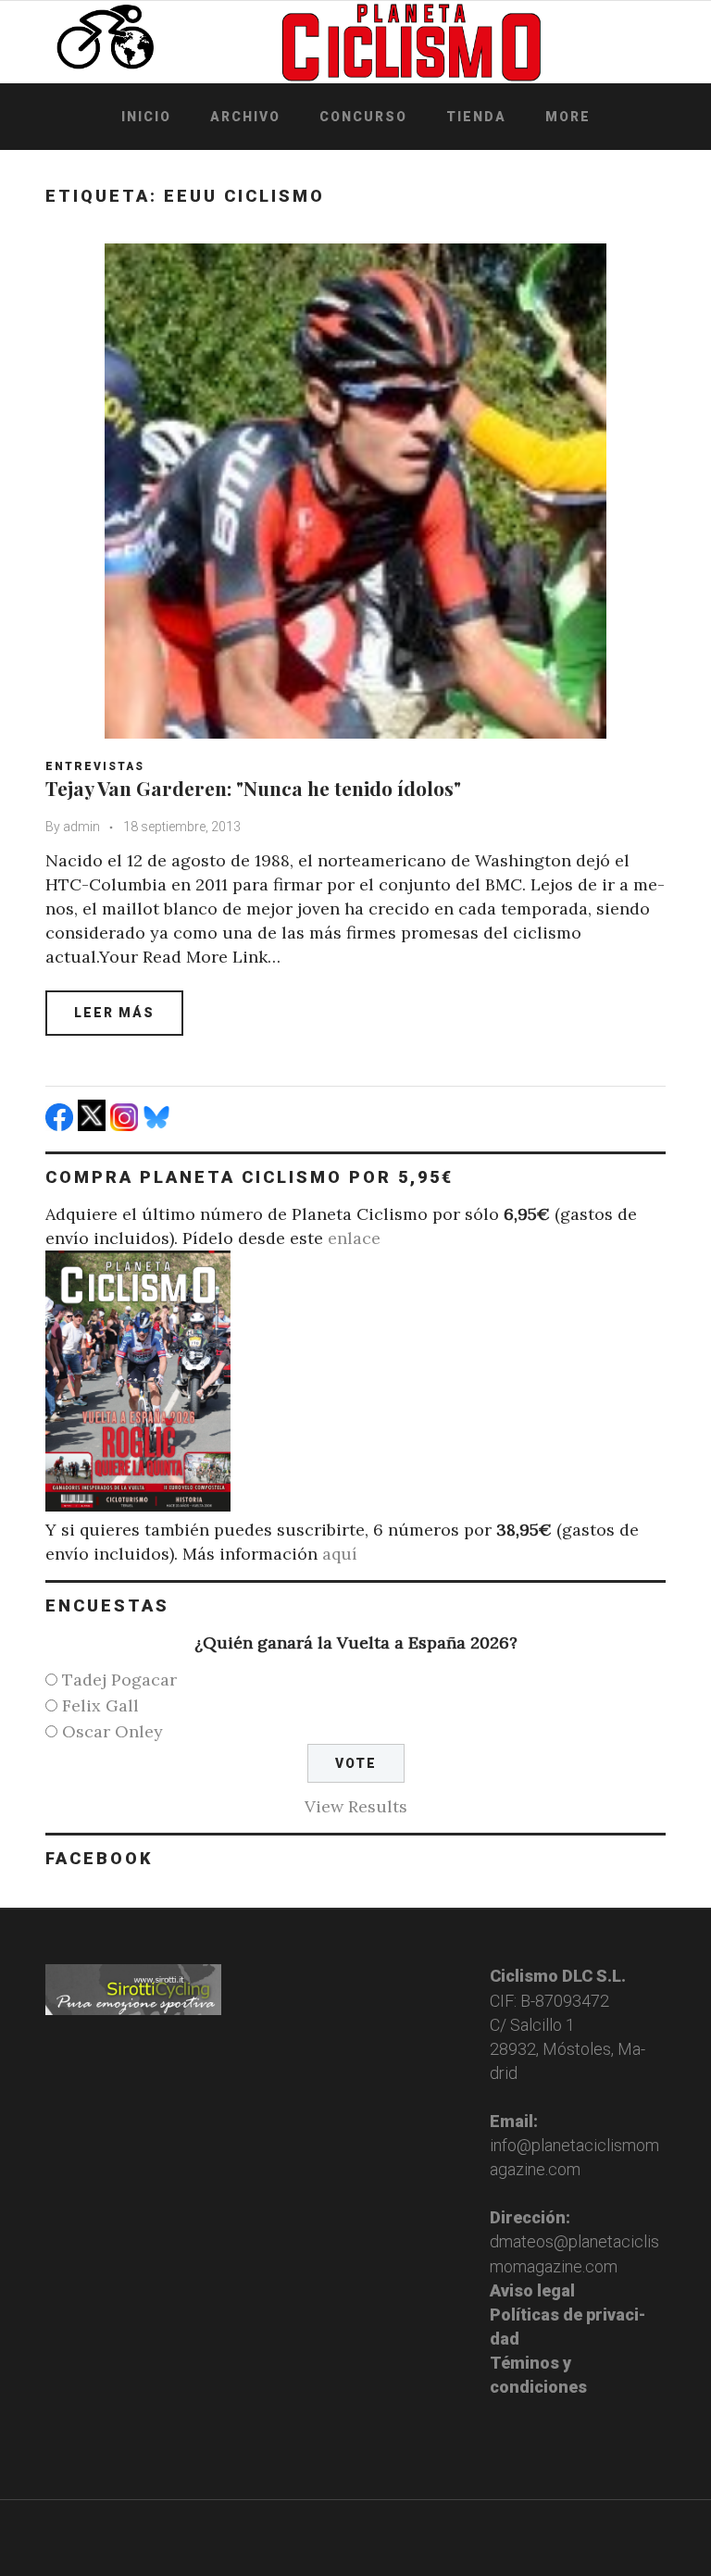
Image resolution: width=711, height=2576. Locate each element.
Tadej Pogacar (119, 1680)
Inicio (146, 117)
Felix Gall (100, 1705)
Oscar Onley (112, 1731)
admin (81, 827)
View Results (356, 1806)
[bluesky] (159, 1125)
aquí (340, 1554)
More (568, 117)
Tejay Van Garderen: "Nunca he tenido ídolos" (253, 788)
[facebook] (62, 1125)
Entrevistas (95, 766)
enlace (354, 1238)
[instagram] (126, 1125)
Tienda (476, 117)
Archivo (245, 117)
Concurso (363, 117)
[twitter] (94, 1125)
